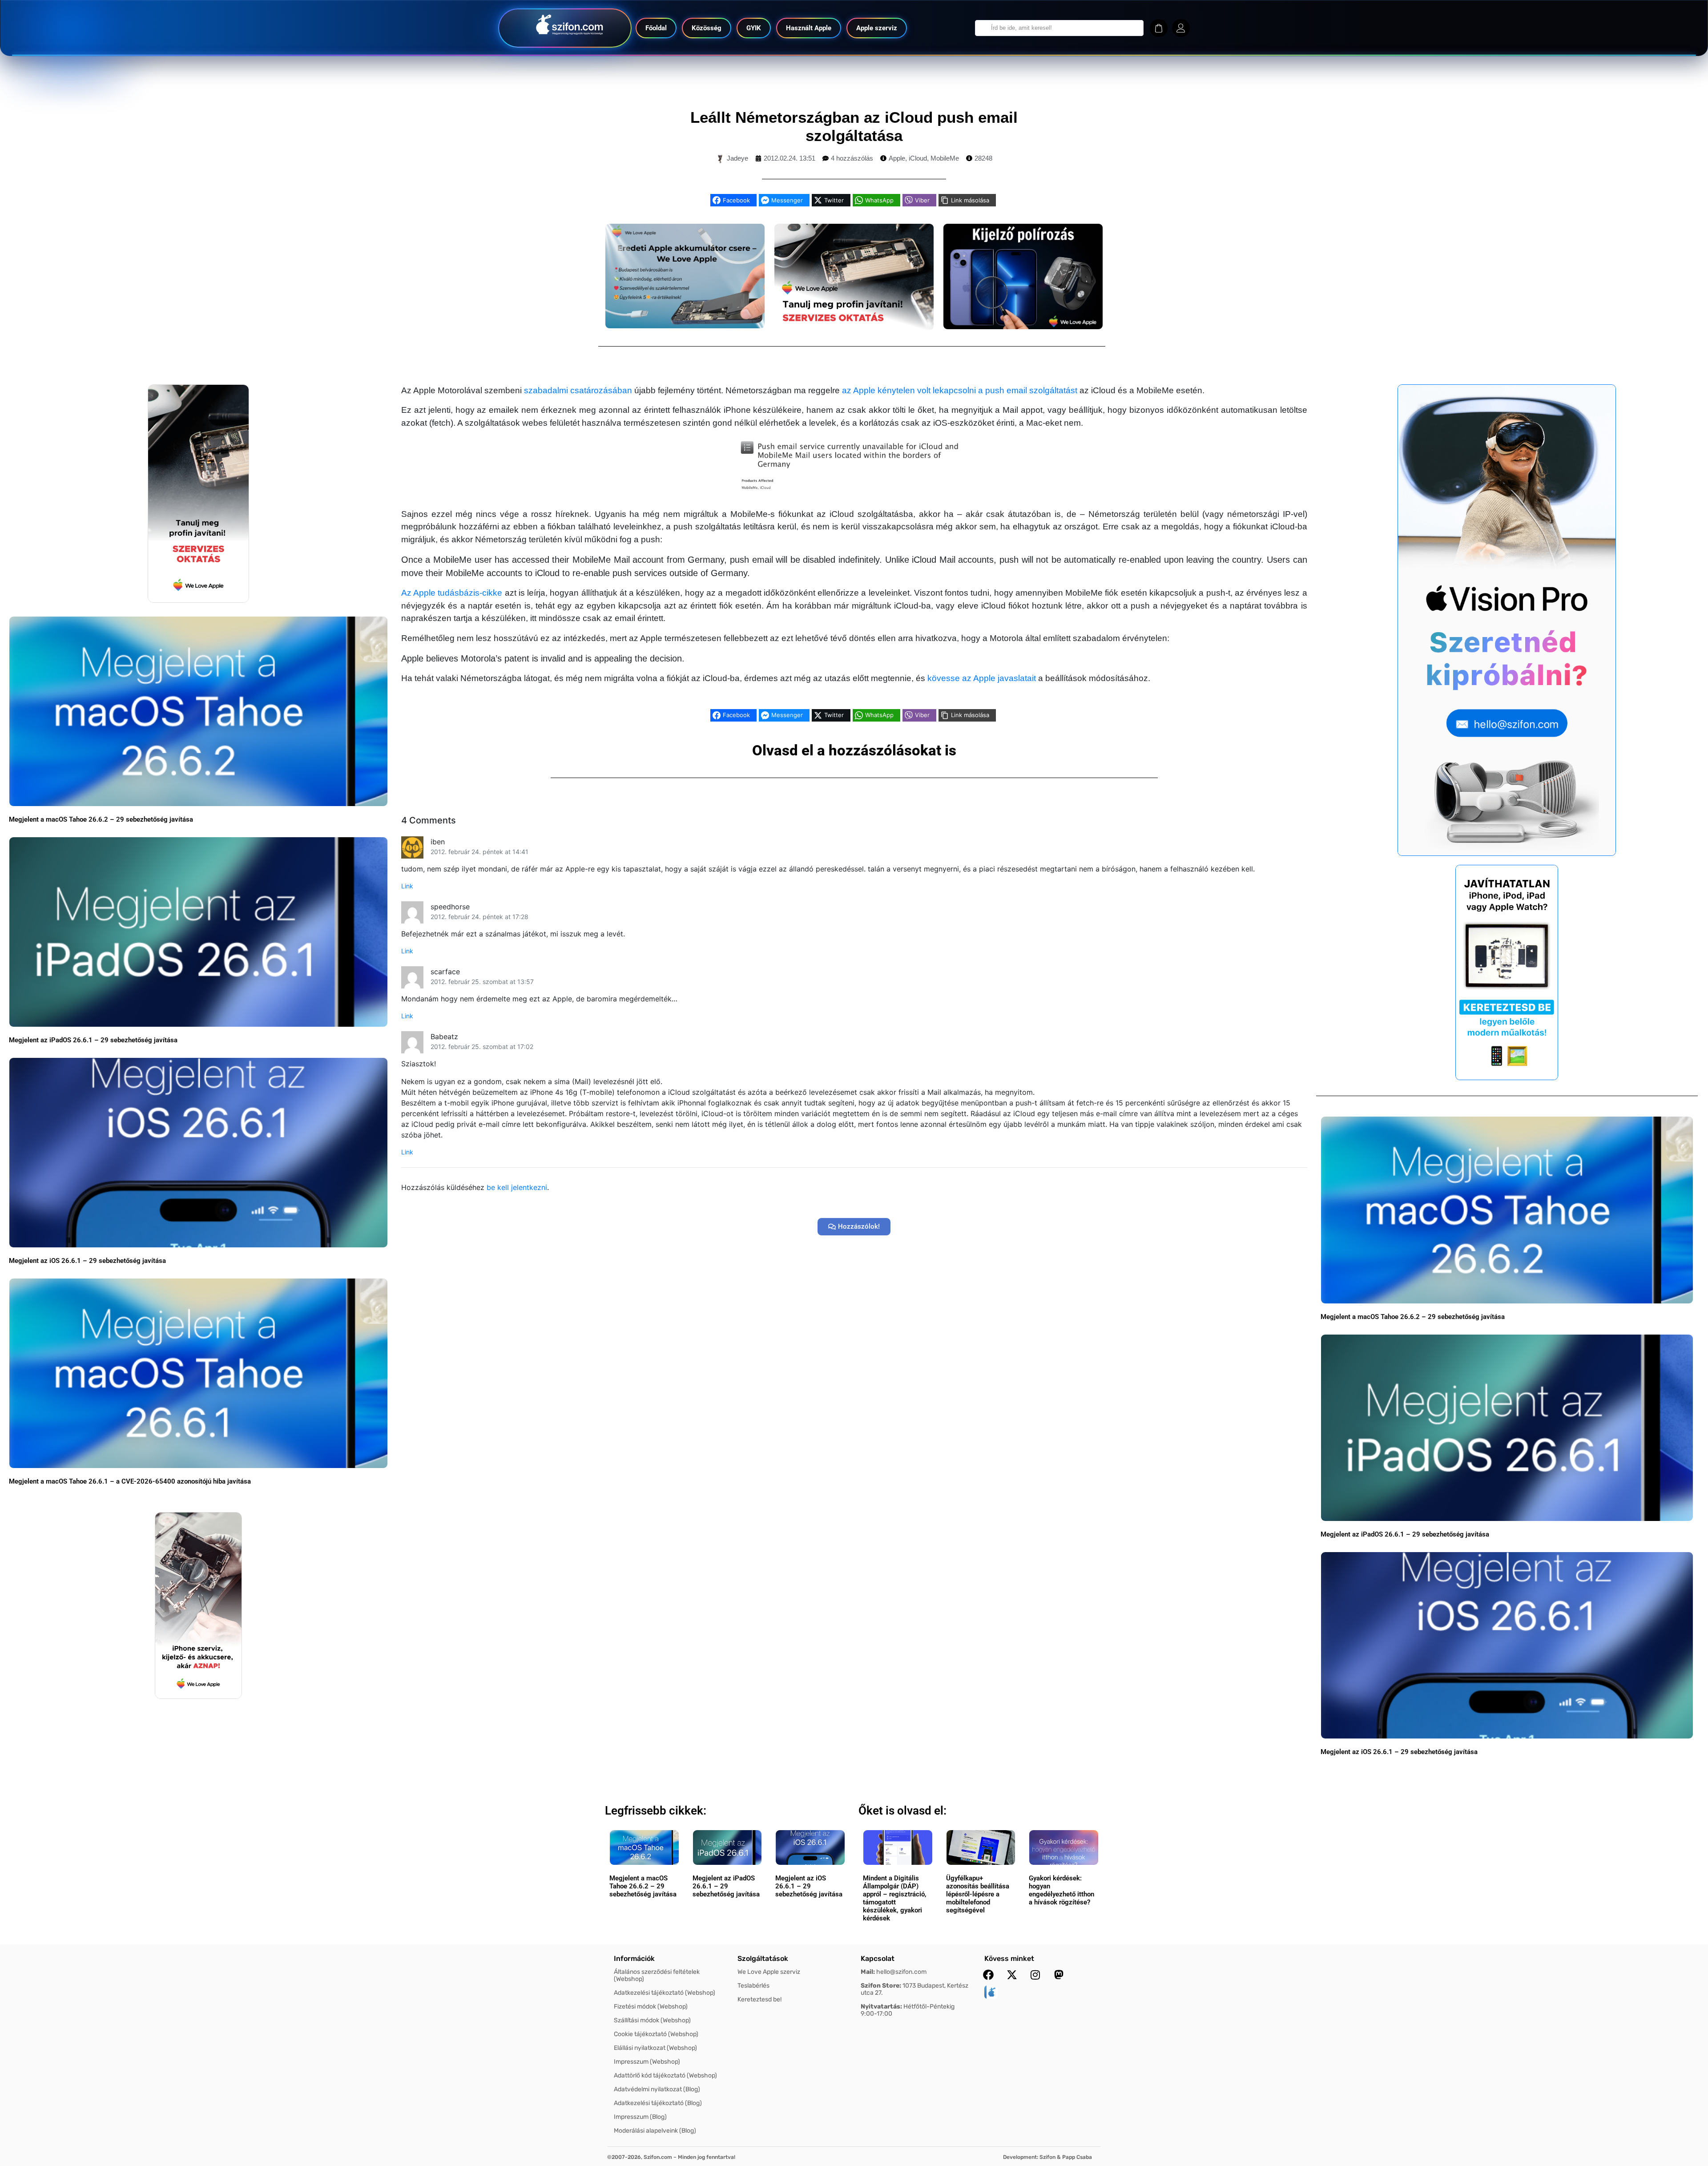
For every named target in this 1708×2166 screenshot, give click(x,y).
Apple (897, 158)
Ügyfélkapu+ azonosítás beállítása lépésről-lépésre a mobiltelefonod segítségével (978, 1894)
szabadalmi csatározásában (578, 390)
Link (407, 886)
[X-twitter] (1012, 1975)
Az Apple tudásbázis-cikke (452, 593)
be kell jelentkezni (517, 1187)
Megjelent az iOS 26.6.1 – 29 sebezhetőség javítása (87, 1261)
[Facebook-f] (988, 1975)
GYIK (754, 28)
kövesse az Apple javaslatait (982, 678)
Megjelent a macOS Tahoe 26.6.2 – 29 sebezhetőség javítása (101, 819)
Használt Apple (809, 28)
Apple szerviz (877, 28)
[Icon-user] (1181, 28)
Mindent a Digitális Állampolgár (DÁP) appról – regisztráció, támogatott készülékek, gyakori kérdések (895, 1898)
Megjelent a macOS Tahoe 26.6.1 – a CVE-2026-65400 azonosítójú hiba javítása (130, 1481)
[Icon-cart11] (1159, 28)
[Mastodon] (1059, 1975)
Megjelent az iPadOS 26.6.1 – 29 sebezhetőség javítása (93, 1040)
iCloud (918, 158)
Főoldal (656, 28)
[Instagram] (1035, 1975)
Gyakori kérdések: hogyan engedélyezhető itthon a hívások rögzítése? (1061, 1890)
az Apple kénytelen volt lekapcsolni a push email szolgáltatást (960, 390)
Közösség (707, 28)
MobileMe (945, 158)
